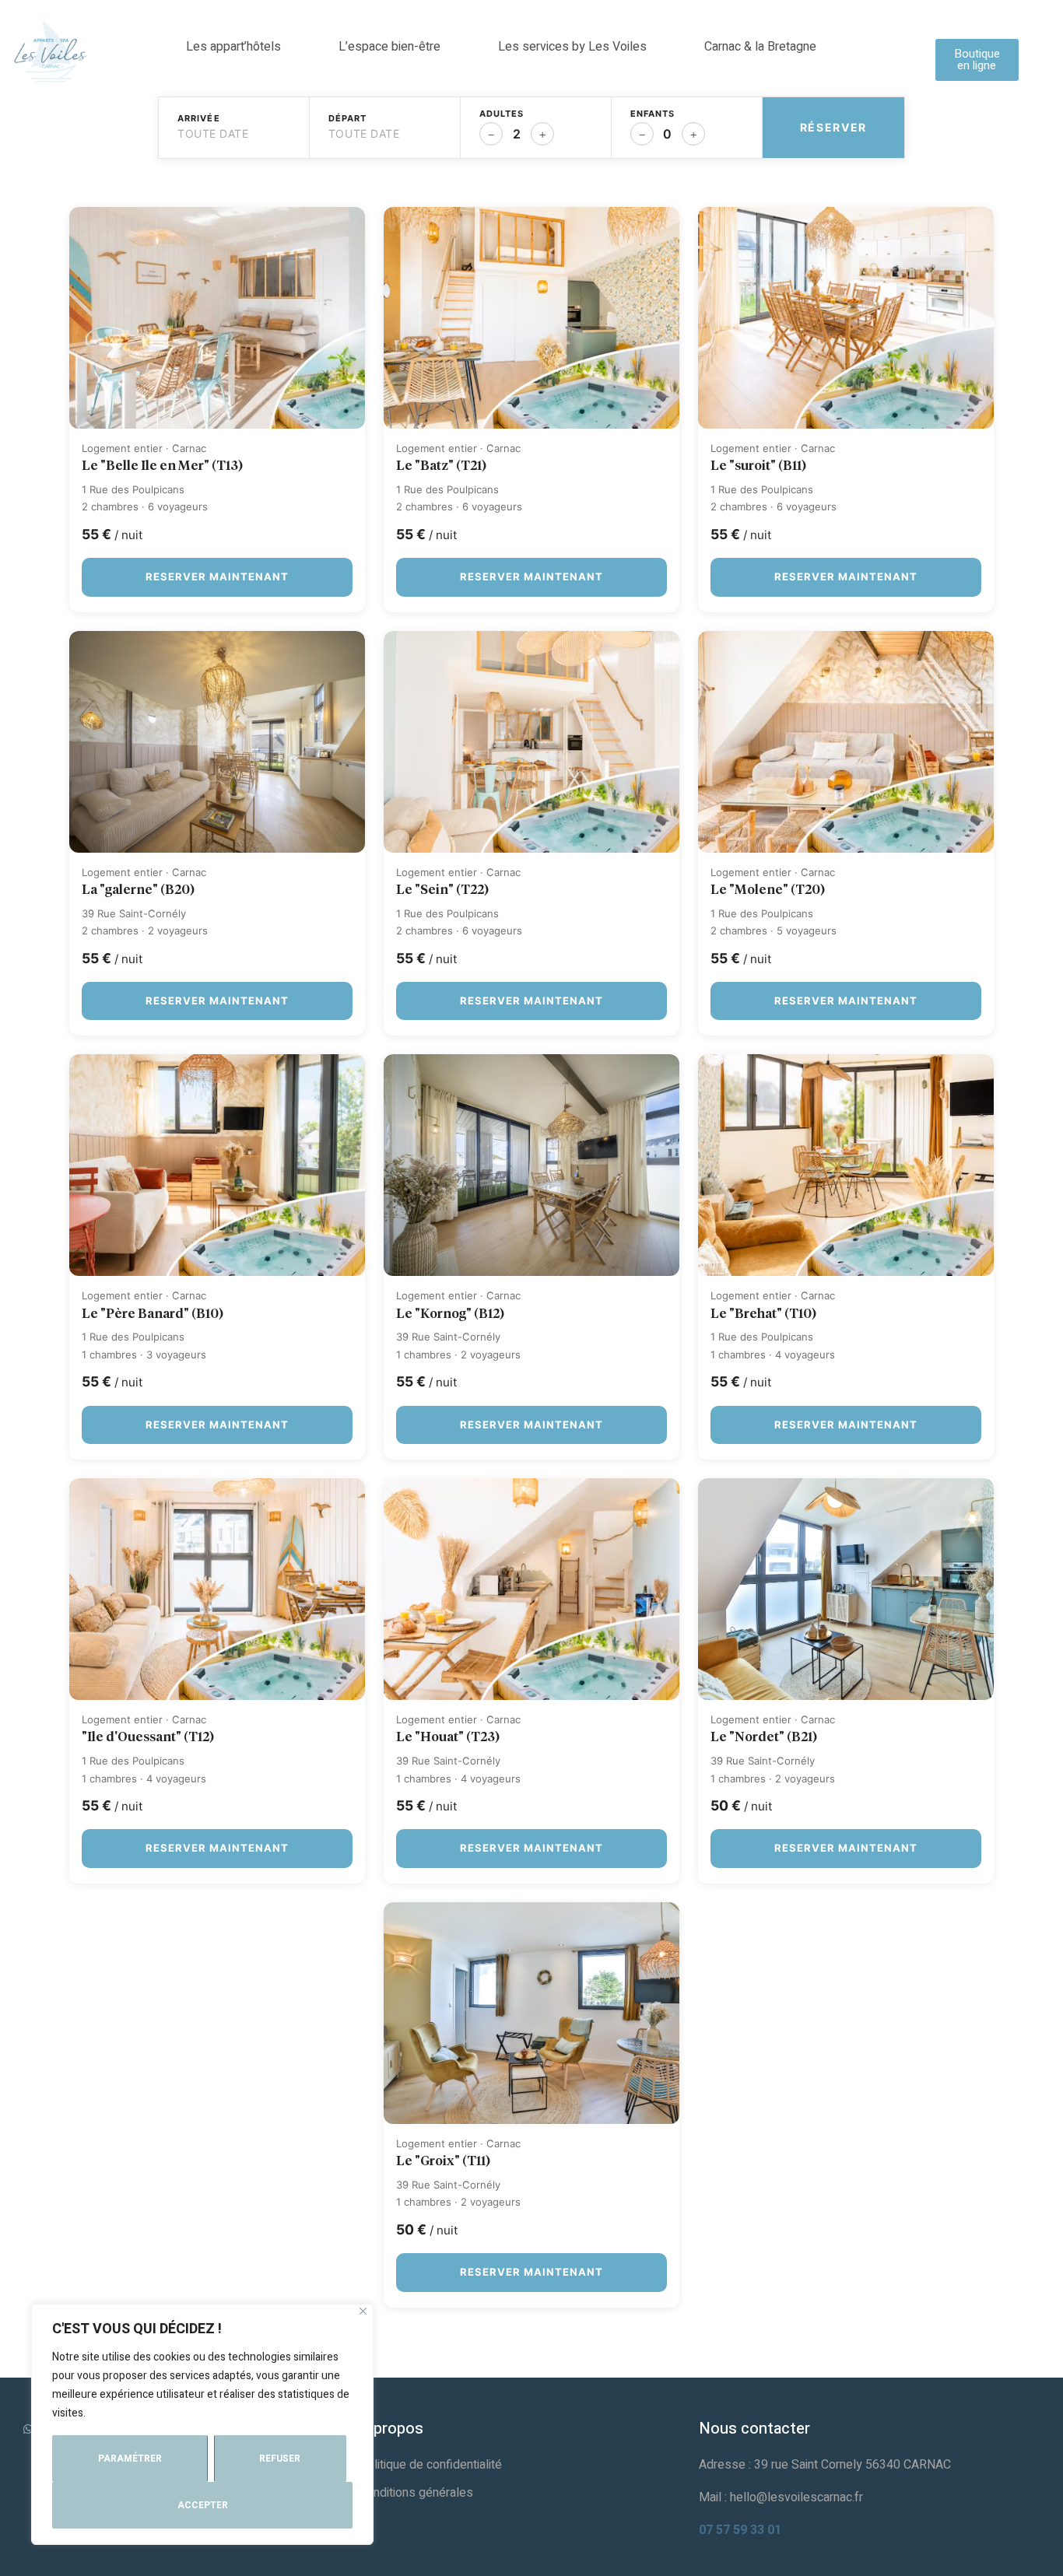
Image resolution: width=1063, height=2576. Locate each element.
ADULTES (502, 114)
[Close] (363, 2311)
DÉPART (348, 119)
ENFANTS (653, 114)
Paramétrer (130, 2459)
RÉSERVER (833, 127)
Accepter (203, 2505)
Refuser (280, 2459)
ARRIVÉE (199, 119)
